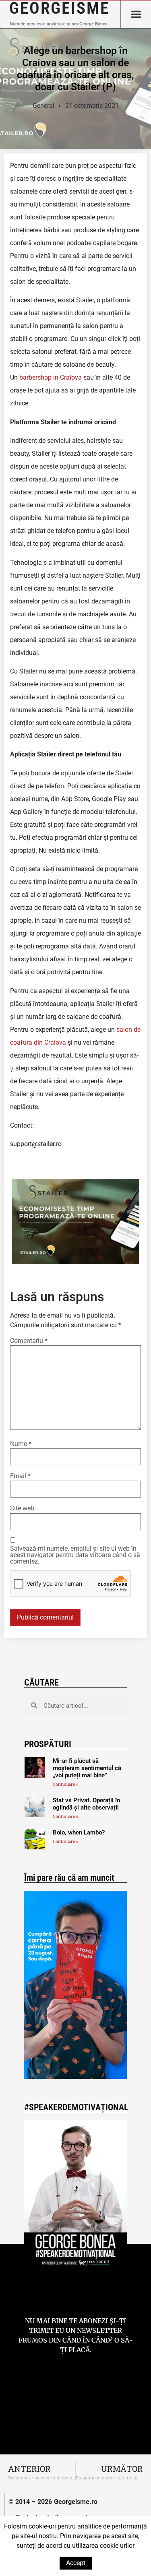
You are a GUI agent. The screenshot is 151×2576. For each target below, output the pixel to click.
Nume (21, 1444)
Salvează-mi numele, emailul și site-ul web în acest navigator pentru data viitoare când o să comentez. (75, 1555)
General (43, 106)
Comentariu (29, 1341)
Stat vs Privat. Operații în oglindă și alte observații (86, 1804)
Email (20, 1476)
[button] (136, 14)
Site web (22, 1508)
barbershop (36, 377)
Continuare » (66, 1784)
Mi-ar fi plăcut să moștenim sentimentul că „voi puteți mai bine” (87, 1768)
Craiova (70, 377)
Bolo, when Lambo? (79, 1832)
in (56, 377)
